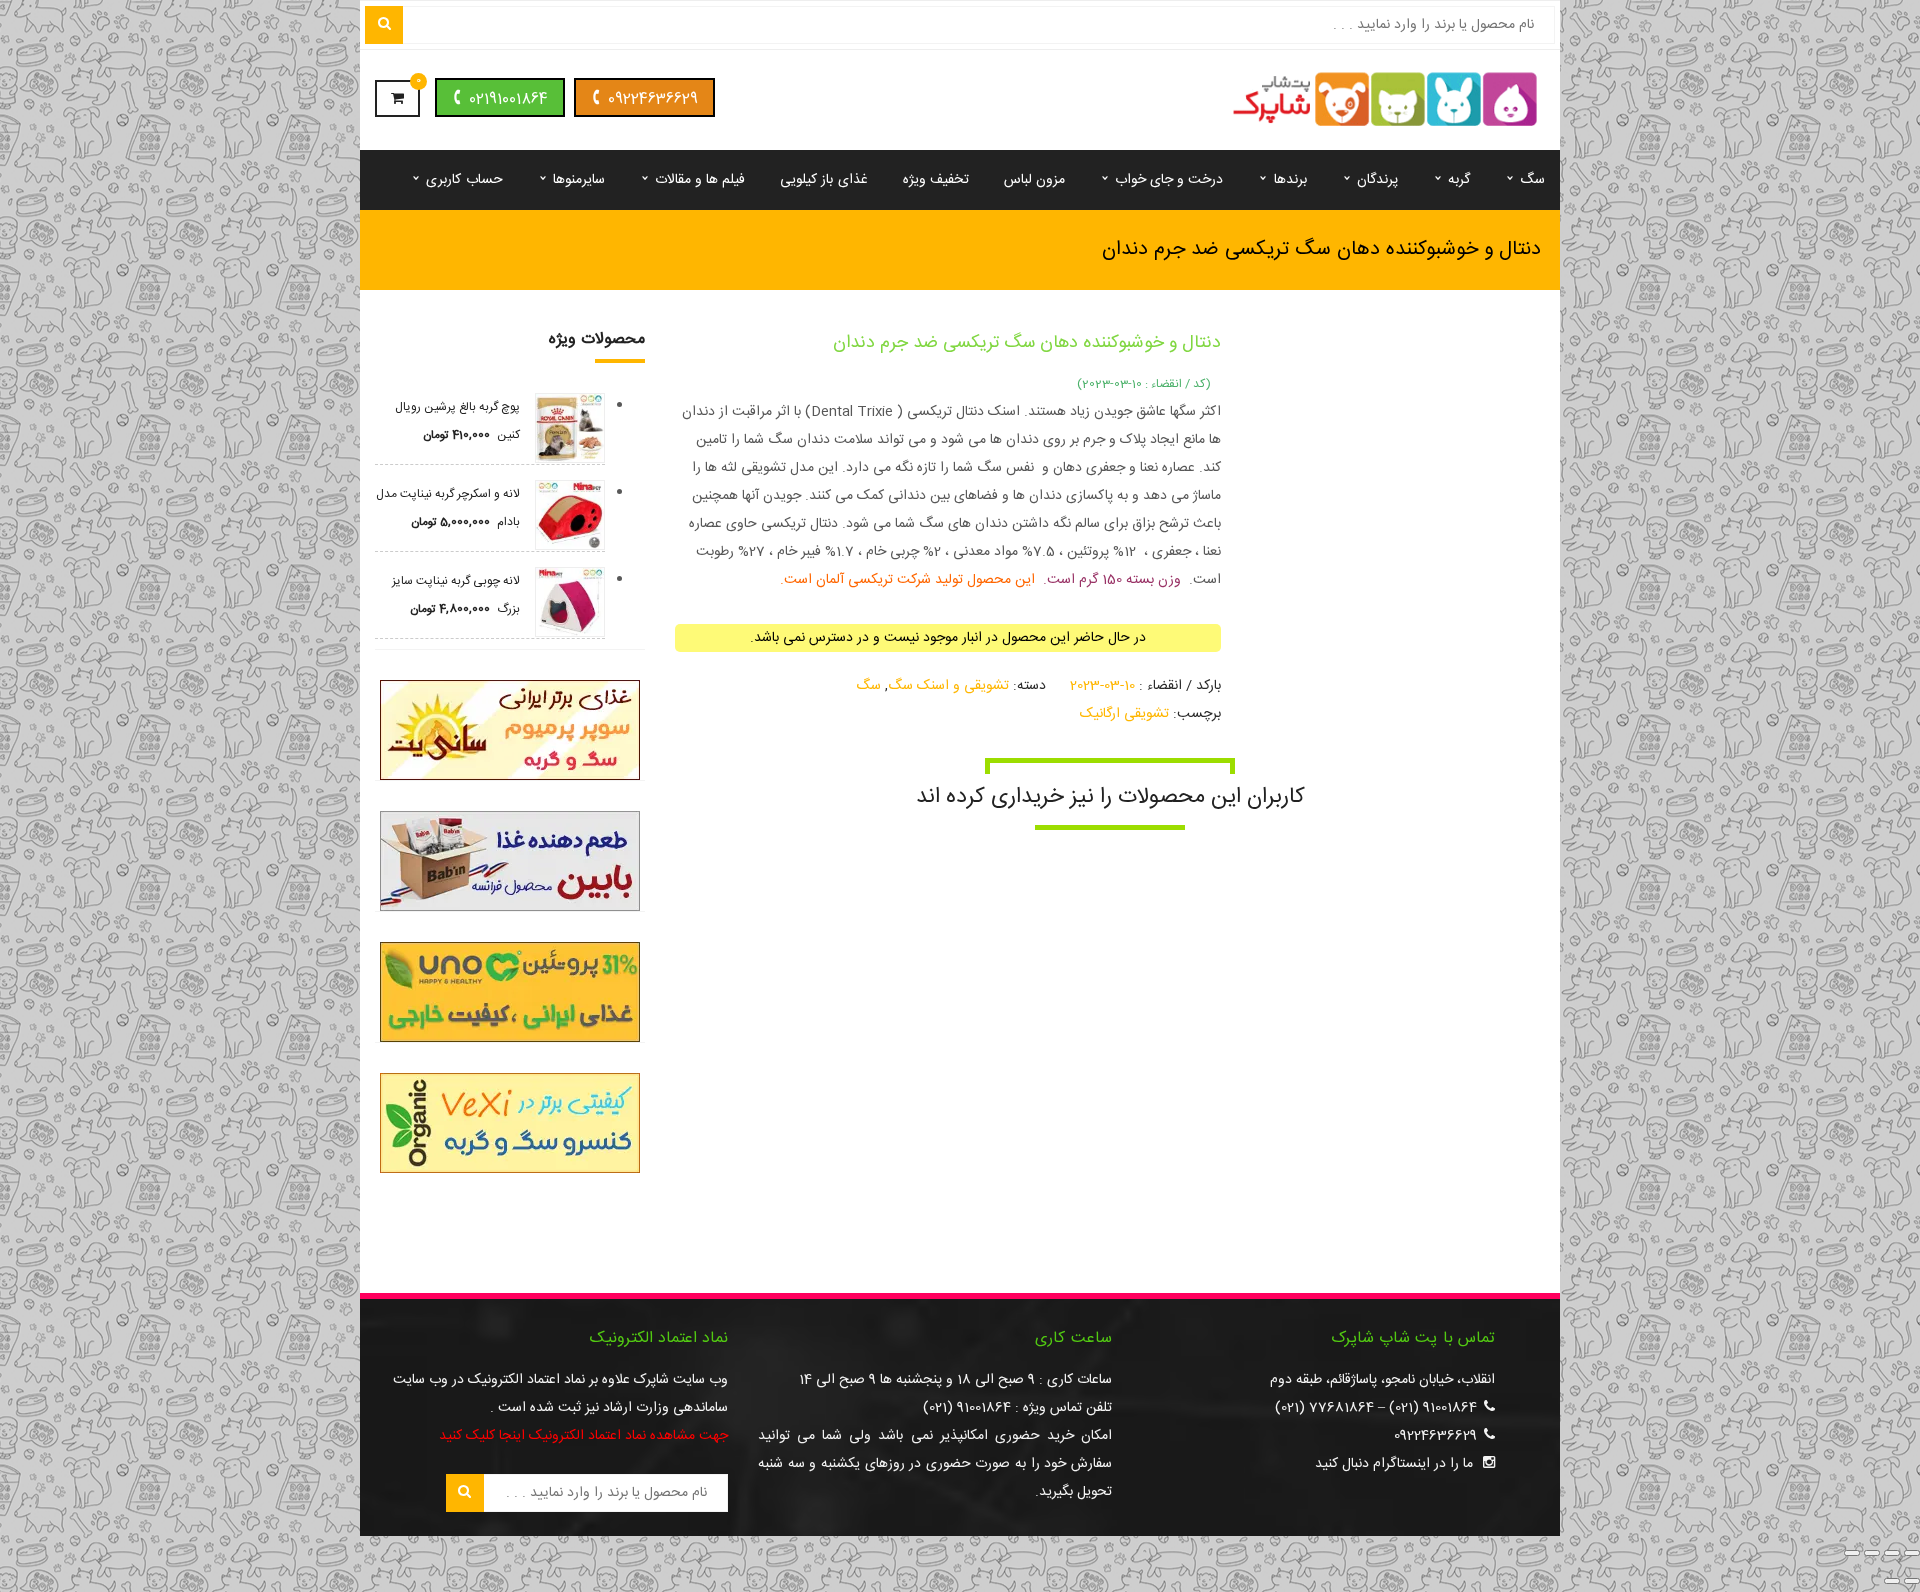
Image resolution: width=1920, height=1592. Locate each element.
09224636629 (653, 99)
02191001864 (508, 99)
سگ (868, 686)
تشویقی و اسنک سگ (948, 686)
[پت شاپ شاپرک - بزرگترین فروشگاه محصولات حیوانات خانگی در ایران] (1385, 101)
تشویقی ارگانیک (1124, 714)
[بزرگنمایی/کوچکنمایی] (1912, 1553)
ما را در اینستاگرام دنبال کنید (1394, 1464)
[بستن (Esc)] (1852, 1553)
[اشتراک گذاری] (1872, 1553)
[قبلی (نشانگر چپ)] (1912, 1581)
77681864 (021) (1324, 1408)
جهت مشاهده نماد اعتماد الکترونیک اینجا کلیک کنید (583, 1436)
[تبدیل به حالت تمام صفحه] (1892, 1553)
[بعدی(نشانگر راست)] (1892, 1581)
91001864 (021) (1433, 1408)
